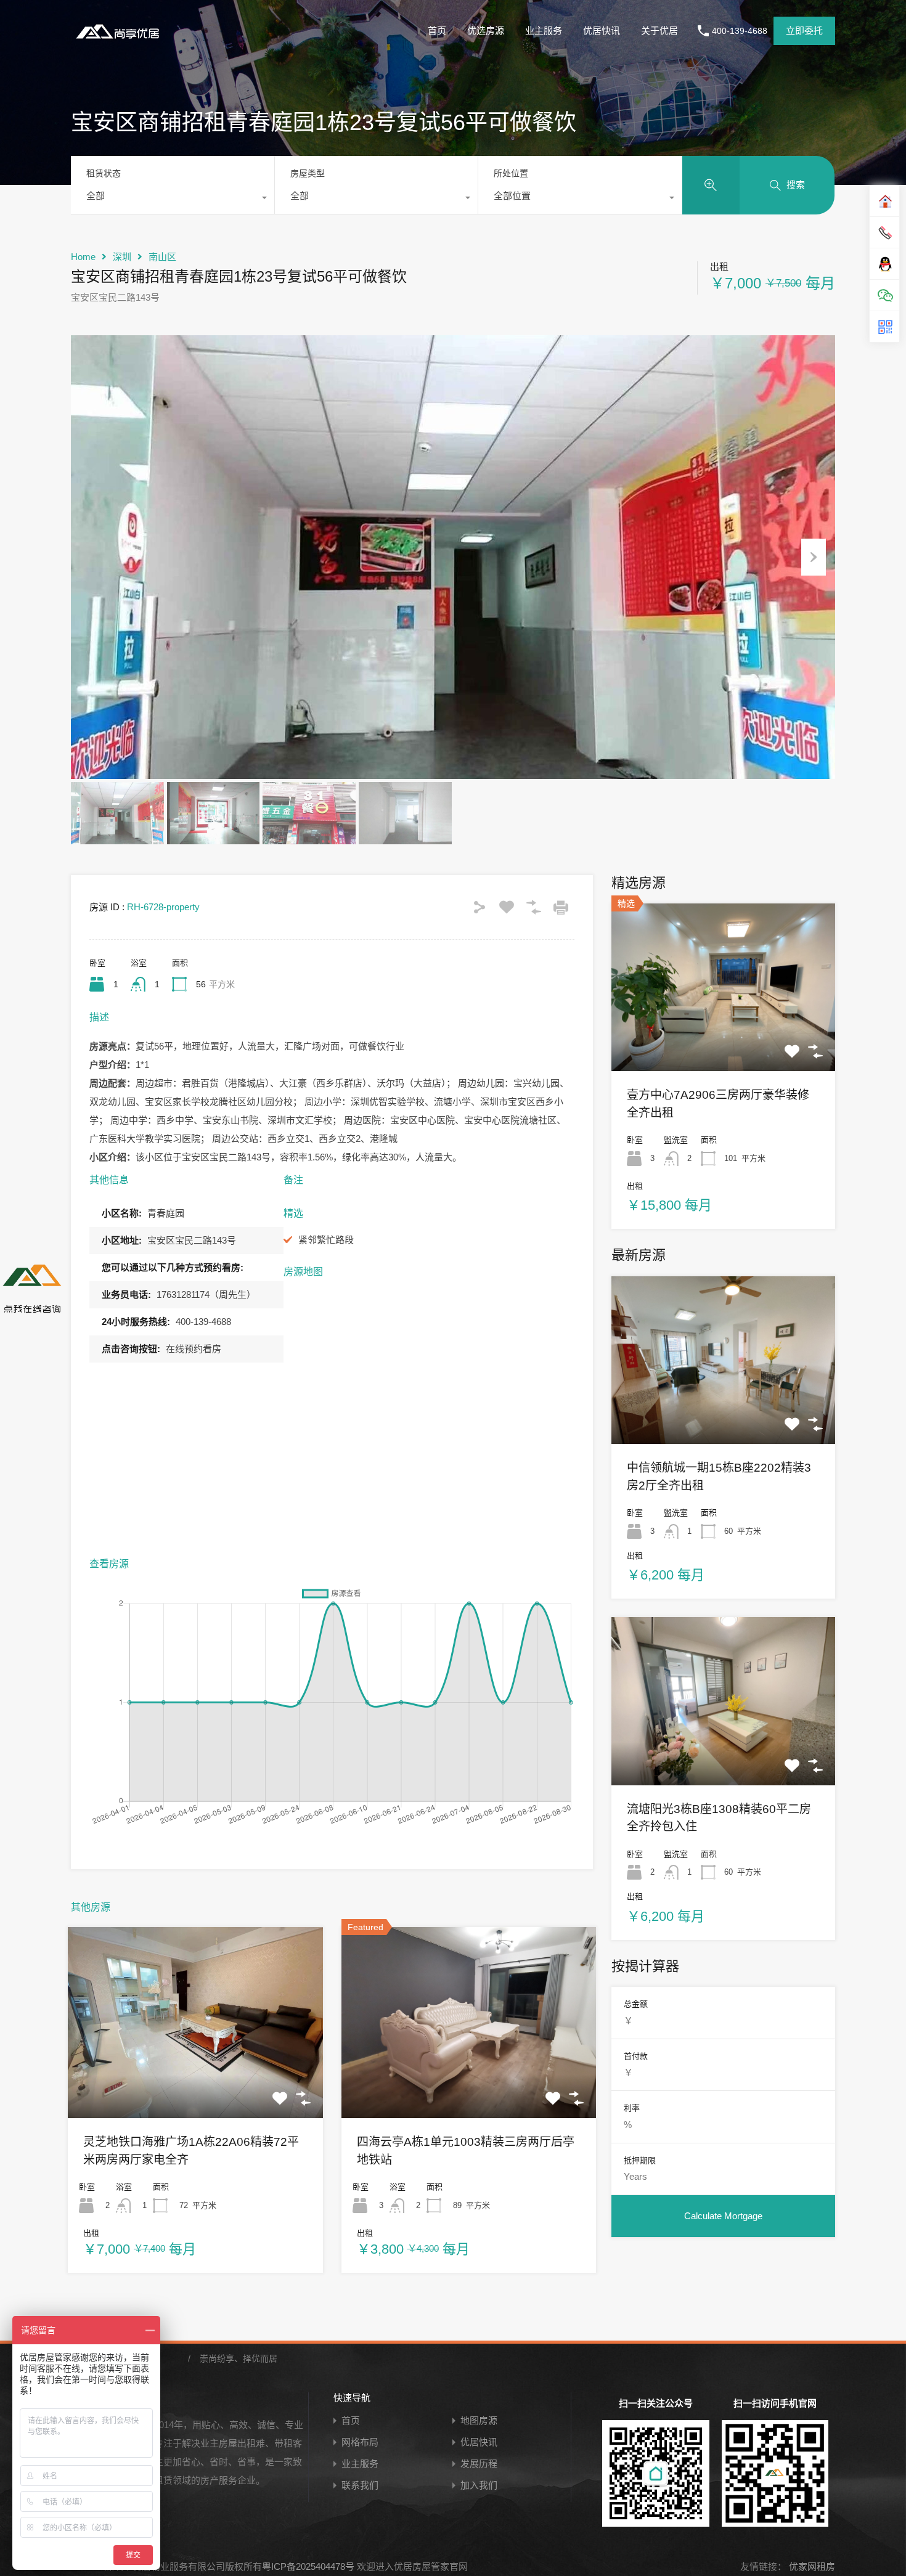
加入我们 (479, 2485)
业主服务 (544, 31)
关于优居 (659, 31)
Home (83, 257)
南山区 (162, 257)
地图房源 (479, 2420)
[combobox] (173, 199)
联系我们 (360, 2485)
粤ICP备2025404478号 (308, 2566)
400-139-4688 (740, 31)
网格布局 (360, 2442)
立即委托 (804, 31)
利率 (632, 2108)
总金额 (636, 2004)
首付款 (636, 2056)
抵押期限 (640, 2160)
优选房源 (486, 31)
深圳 (122, 257)
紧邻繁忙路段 (326, 1240)
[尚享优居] (120, 40)
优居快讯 (602, 31)
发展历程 (479, 2464)
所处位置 (511, 173)
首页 (437, 31)
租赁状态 (104, 173)
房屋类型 (308, 173)
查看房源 (195, 2080)
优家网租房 (811, 2566)
